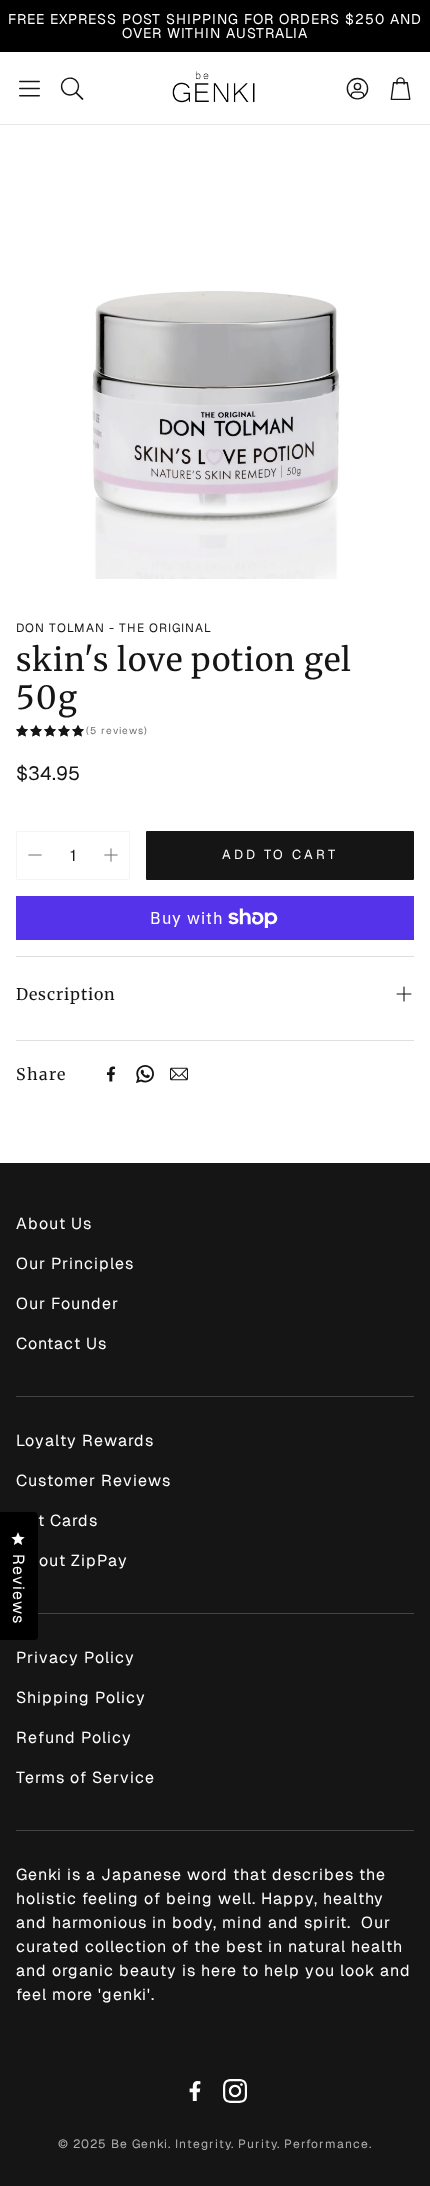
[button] (29, 88)
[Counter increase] (111, 855)
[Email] (179, 1074)
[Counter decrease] (35, 855)
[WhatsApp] (145, 1074)
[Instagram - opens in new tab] (235, 2091)
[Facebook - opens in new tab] (195, 2091)
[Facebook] (111, 1074)
